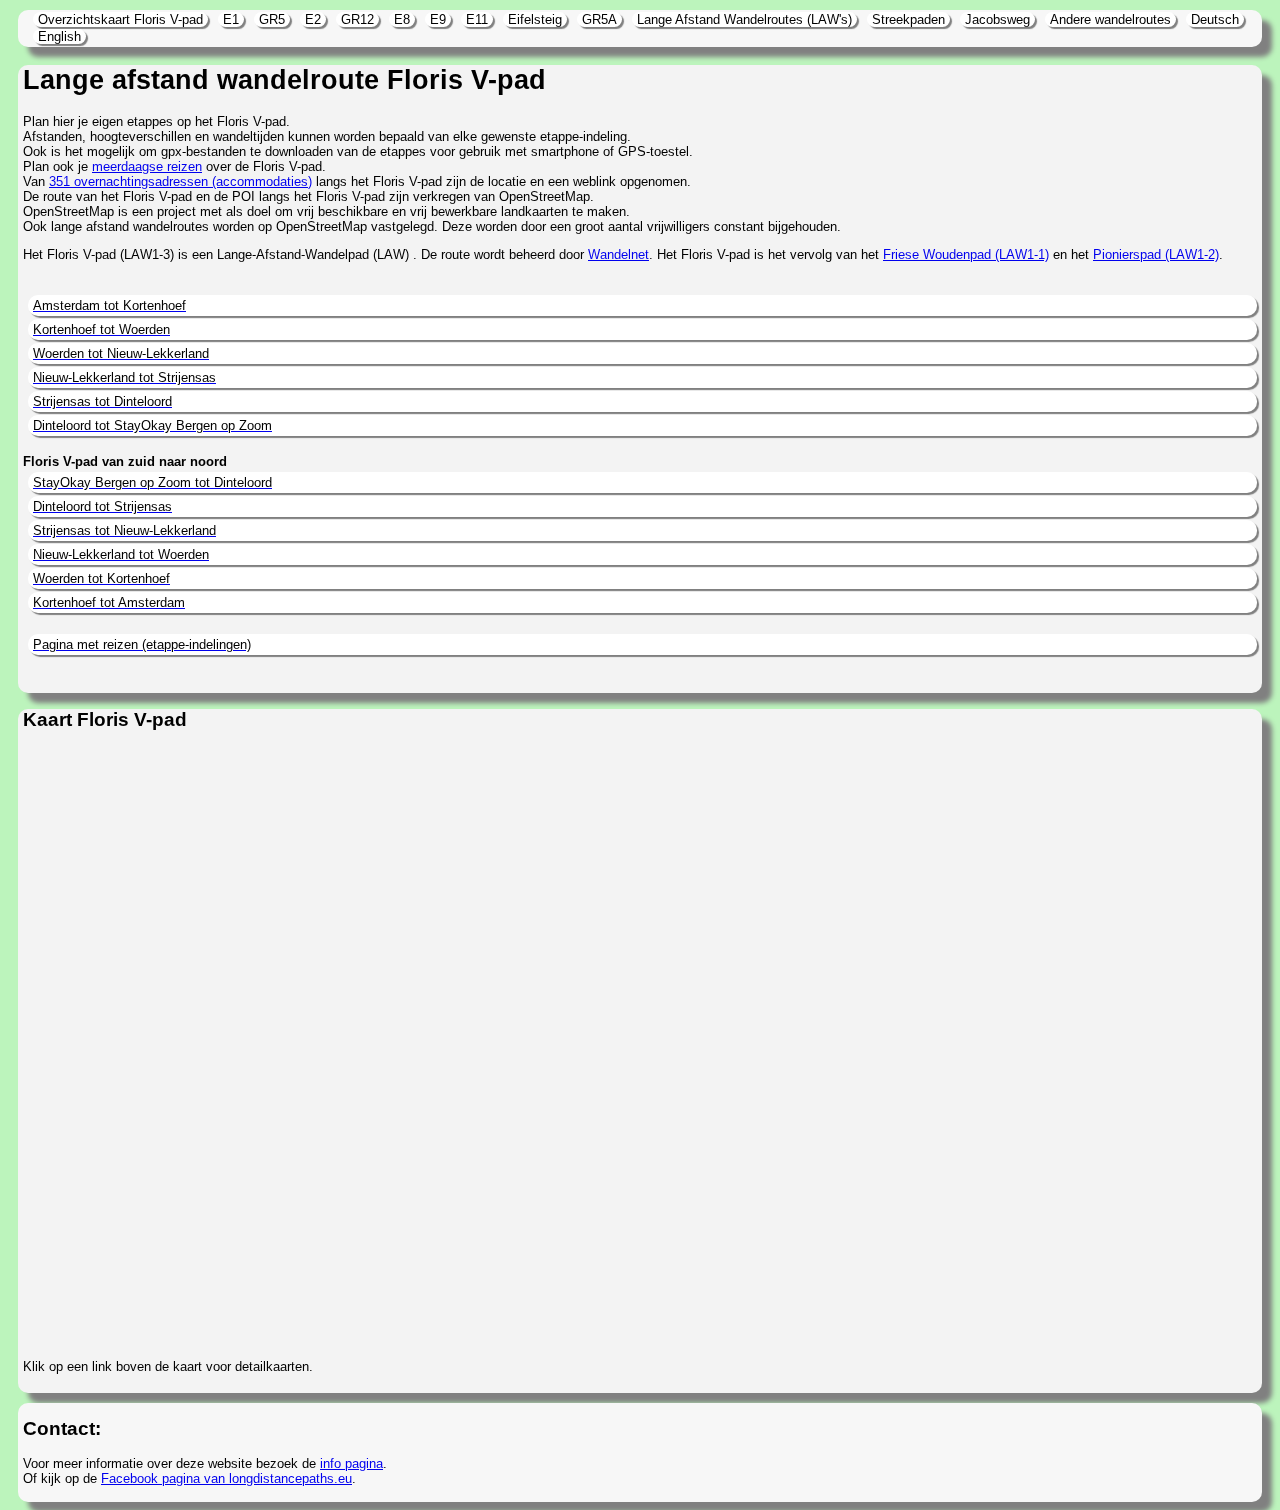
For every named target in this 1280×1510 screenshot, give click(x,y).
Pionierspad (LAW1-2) (1156, 254)
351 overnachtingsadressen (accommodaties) (180, 181)
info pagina (351, 1463)
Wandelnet (618, 254)
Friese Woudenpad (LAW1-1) (966, 254)
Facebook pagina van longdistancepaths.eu (226, 1478)
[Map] (611, 1046)
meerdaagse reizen (147, 166)
